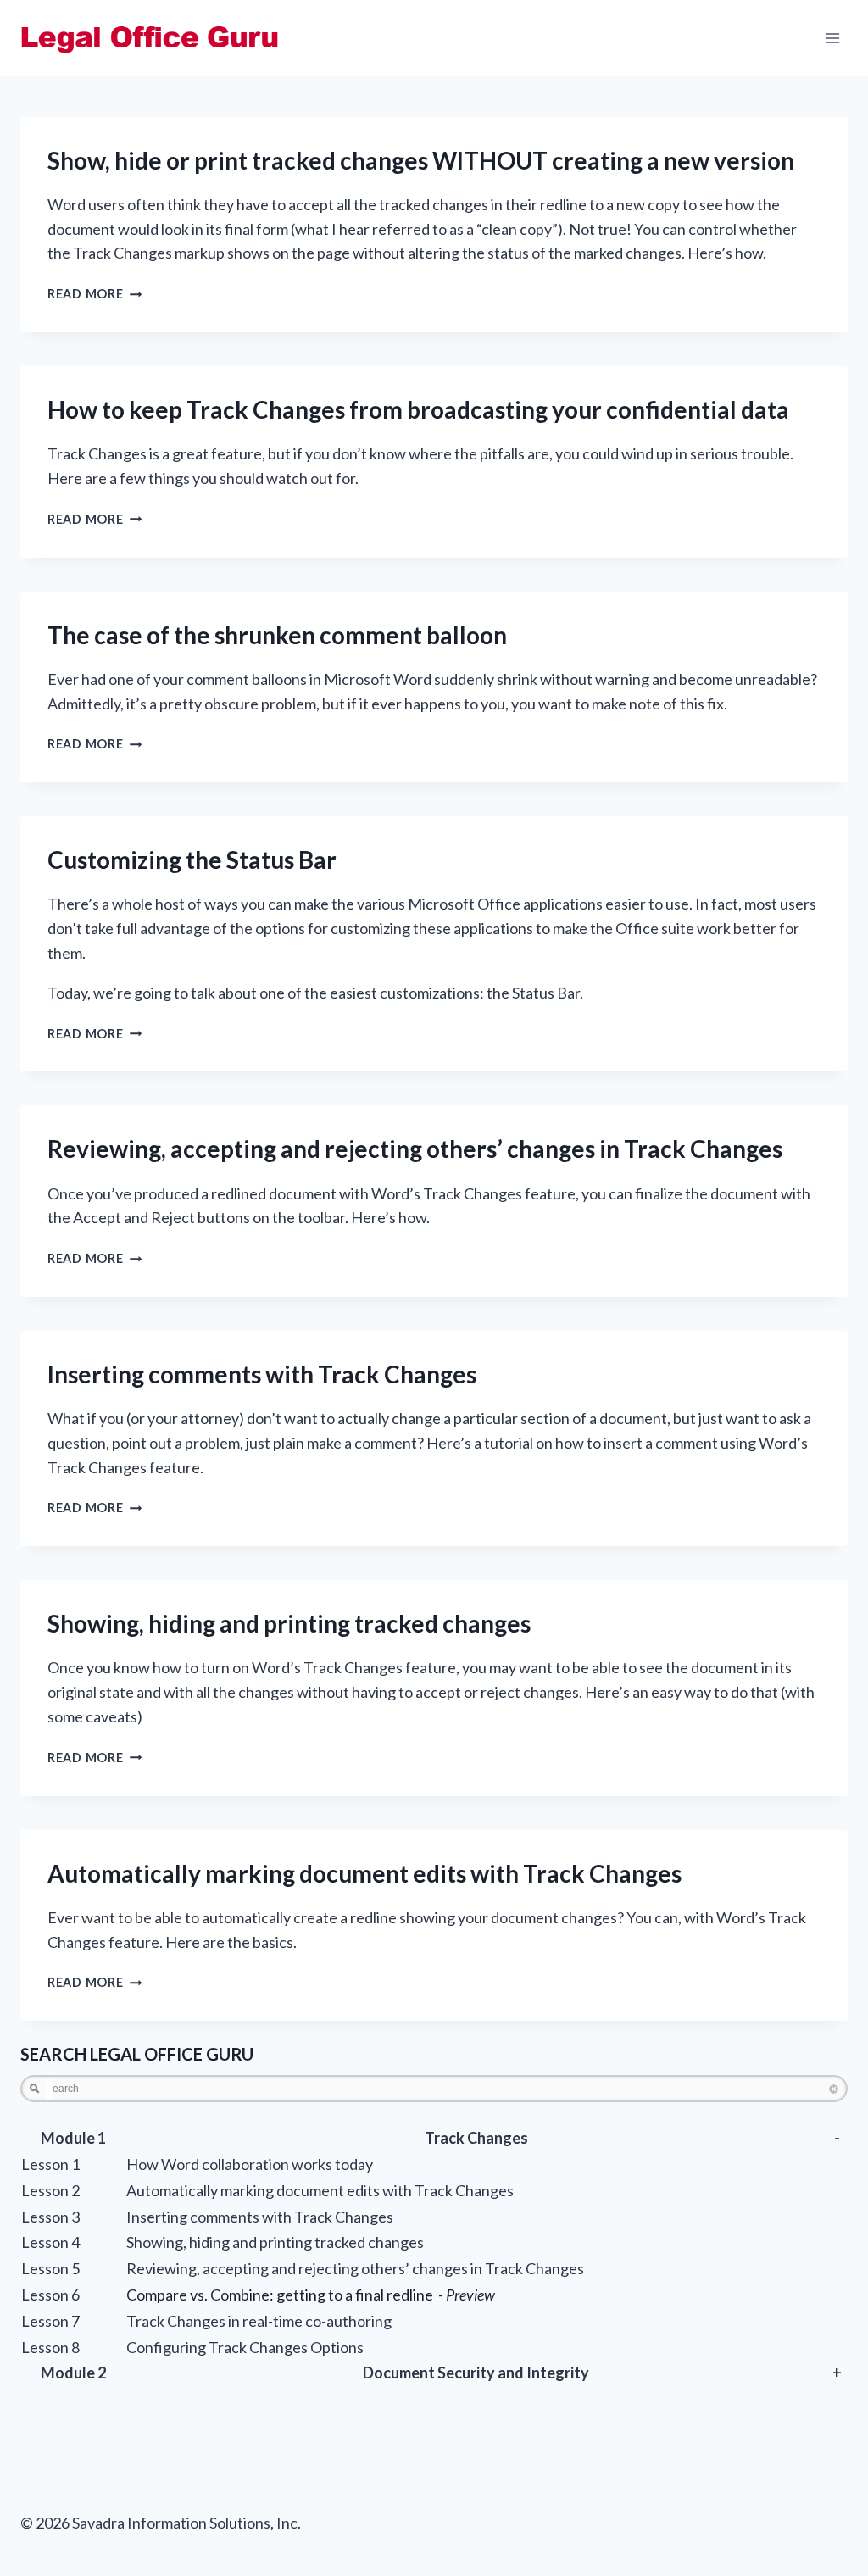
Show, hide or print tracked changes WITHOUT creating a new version (421, 160)
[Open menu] (832, 38)
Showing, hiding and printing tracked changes (289, 1623)
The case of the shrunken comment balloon (277, 635)
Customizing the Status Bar (192, 860)
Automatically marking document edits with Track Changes (364, 1873)
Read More (95, 294)
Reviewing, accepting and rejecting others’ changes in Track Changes (415, 1149)
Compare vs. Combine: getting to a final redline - (311, 2295)
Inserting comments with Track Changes (262, 1374)
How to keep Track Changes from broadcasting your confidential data (418, 409)
